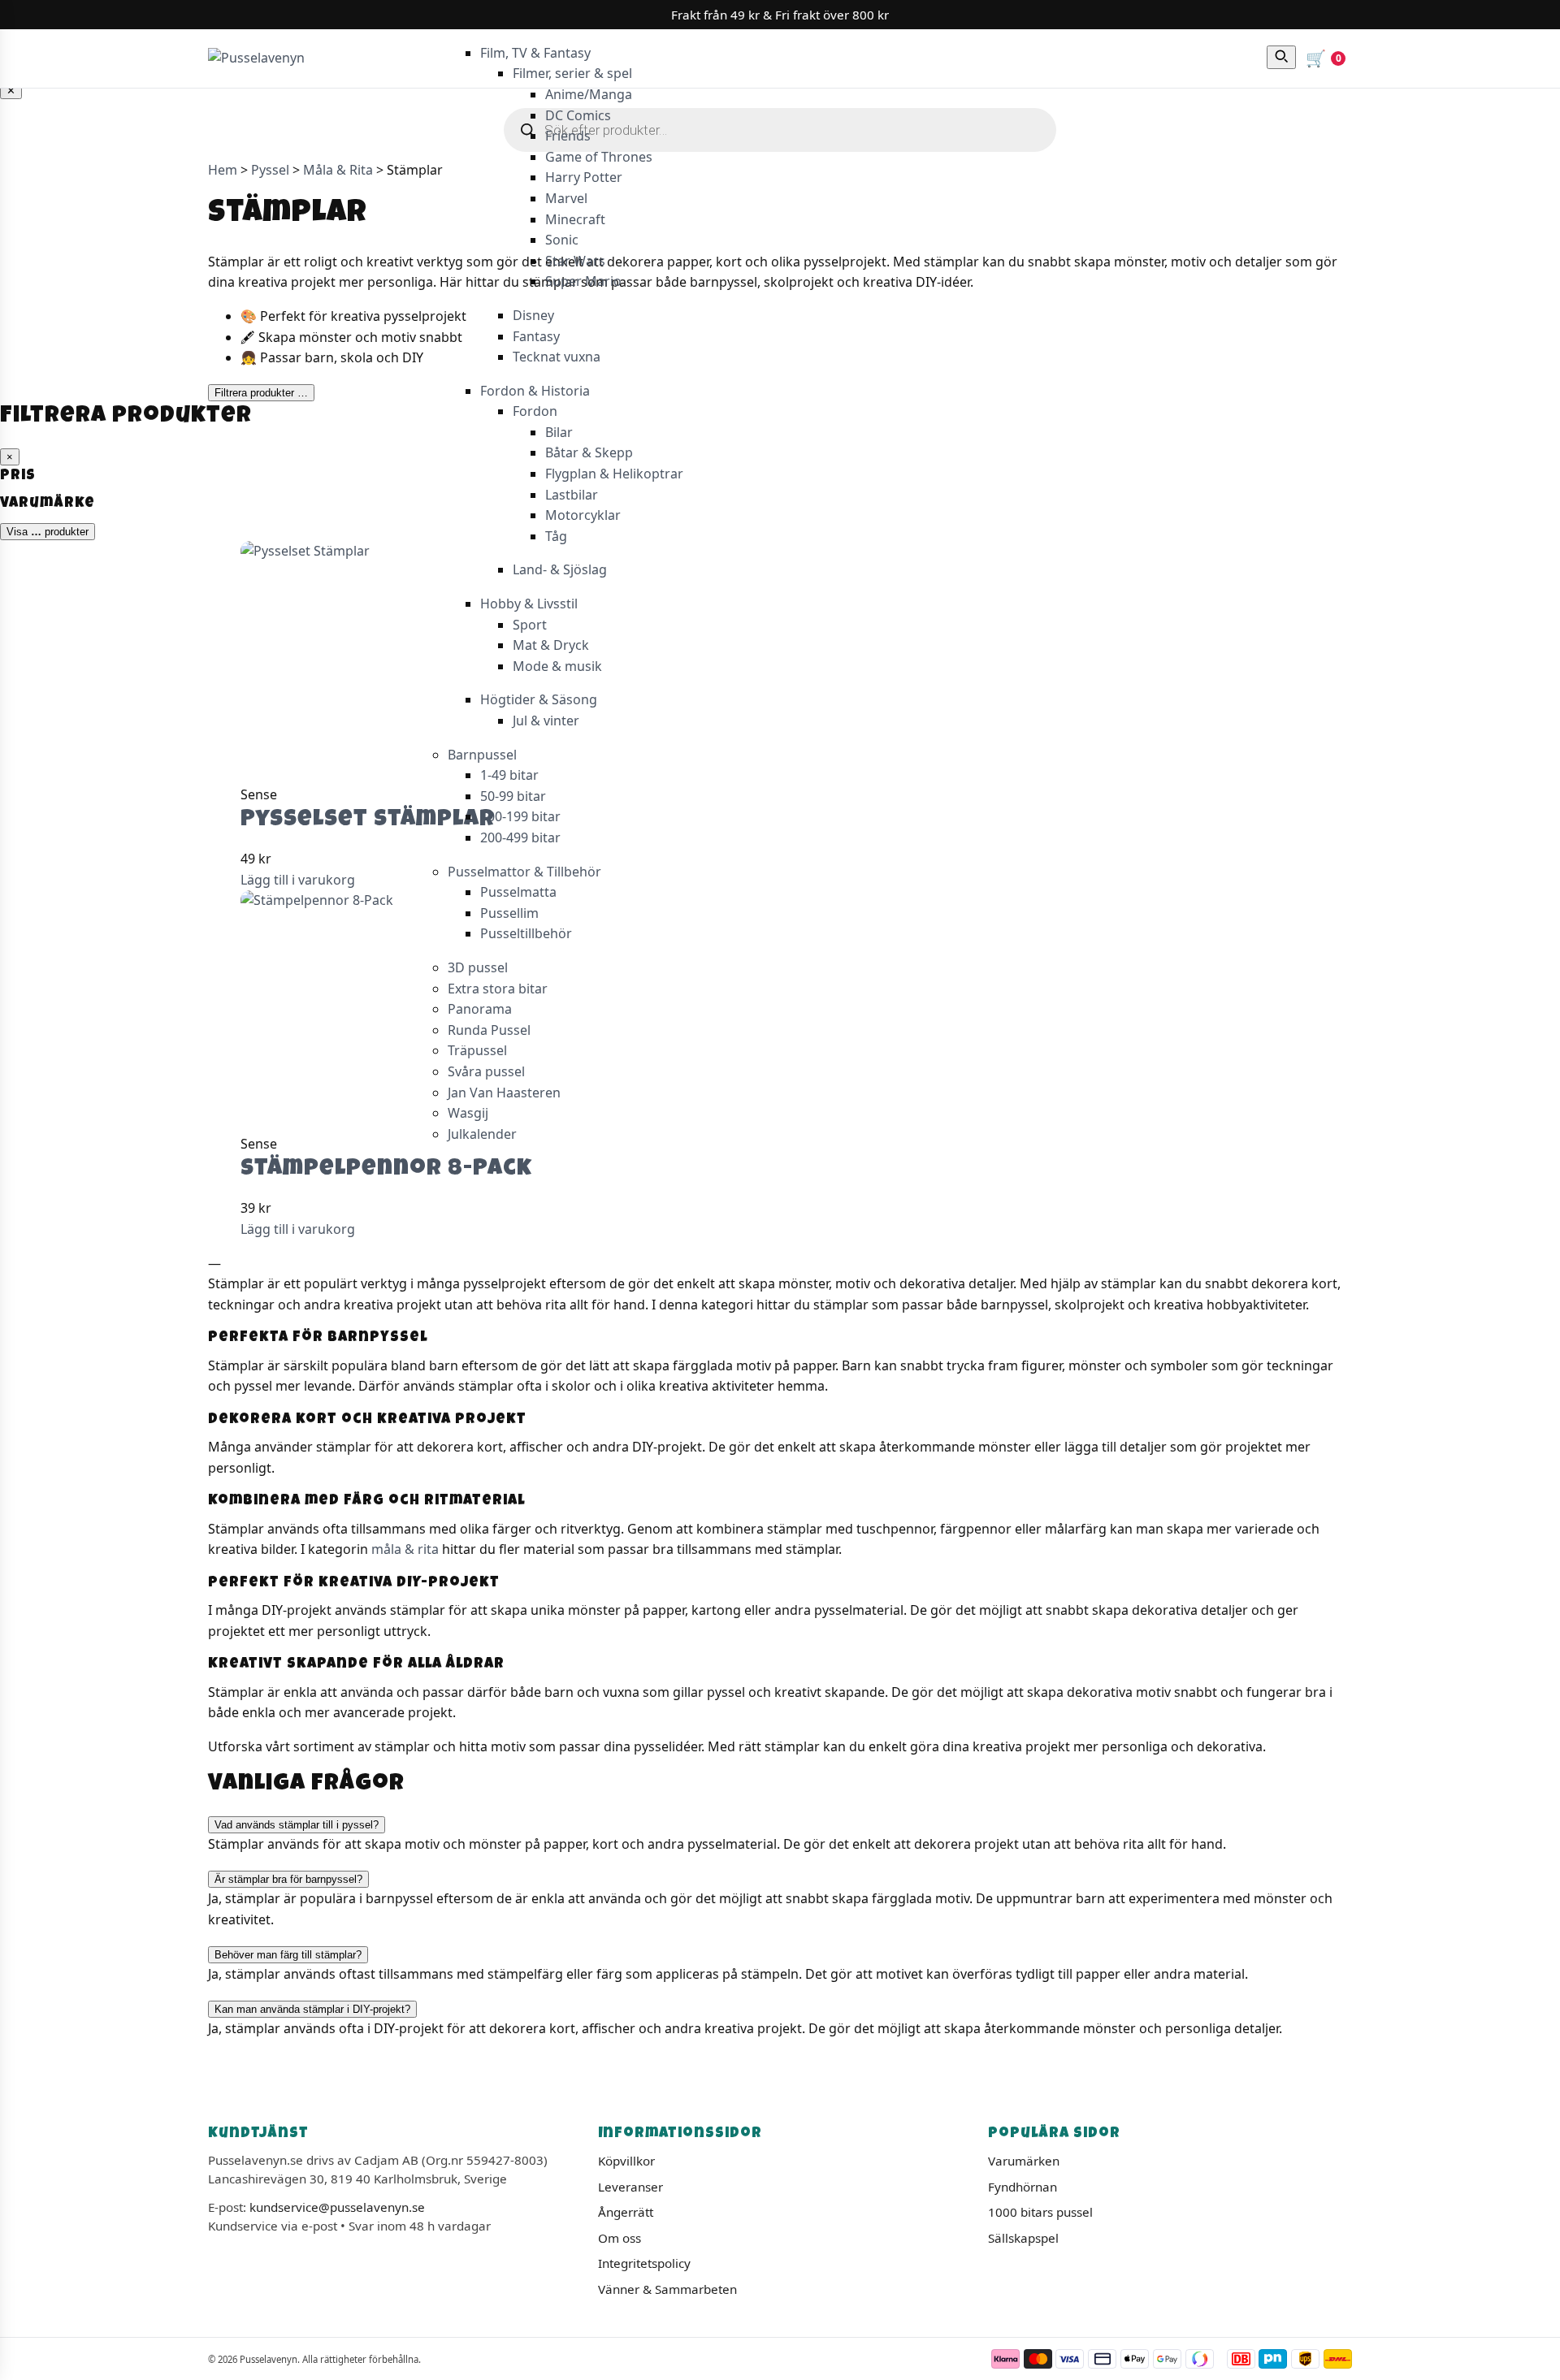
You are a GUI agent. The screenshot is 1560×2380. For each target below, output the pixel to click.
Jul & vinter (546, 720)
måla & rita (405, 1549)
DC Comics (578, 115)
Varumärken (1024, 2161)
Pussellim (509, 913)
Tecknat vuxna (557, 357)
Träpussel (477, 1050)
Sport (530, 625)
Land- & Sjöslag (560, 569)
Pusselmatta (518, 892)
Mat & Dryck (551, 645)
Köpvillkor (626, 2161)
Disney (533, 315)
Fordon (535, 411)
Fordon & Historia (535, 391)
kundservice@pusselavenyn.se (337, 2207)
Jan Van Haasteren (504, 1093)
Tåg (556, 536)
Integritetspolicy (644, 2263)
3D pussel (478, 967)
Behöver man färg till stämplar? (288, 1955)
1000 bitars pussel (1040, 2212)
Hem (223, 170)
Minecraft (575, 219)
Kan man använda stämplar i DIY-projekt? (312, 2009)
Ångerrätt (626, 2212)
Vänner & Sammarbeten (667, 2289)
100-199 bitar (520, 816)
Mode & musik (557, 666)
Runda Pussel (489, 1030)
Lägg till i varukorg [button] (298, 880)
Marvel (566, 198)
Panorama (480, 1009)
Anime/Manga (589, 94)
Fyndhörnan (1023, 2187)
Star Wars (575, 261)
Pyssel (270, 170)
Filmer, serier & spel (572, 73)
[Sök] (1281, 57)
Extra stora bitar (498, 989)
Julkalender (482, 1134)
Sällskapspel (1023, 2238)
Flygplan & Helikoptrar (614, 474)
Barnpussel (482, 755)
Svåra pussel (486, 1071)
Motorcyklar (583, 515)
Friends (568, 136)
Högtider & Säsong (539, 699)
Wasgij (468, 1113)
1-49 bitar (509, 775)
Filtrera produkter (261, 393)
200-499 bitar (520, 837)
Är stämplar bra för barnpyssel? (288, 1879)
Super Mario (583, 281)
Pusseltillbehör (526, 933)
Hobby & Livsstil (529, 604)
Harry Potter (584, 177)
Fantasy (536, 336)
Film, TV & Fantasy (535, 53)
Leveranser (630, 2187)
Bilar (559, 432)
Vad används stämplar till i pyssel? (297, 1825)
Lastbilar (572, 495)
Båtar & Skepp (589, 452)
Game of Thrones (599, 157)
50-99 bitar (513, 796)
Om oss (620, 2238)
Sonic (562, 240)
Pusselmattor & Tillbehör (524, 872)
